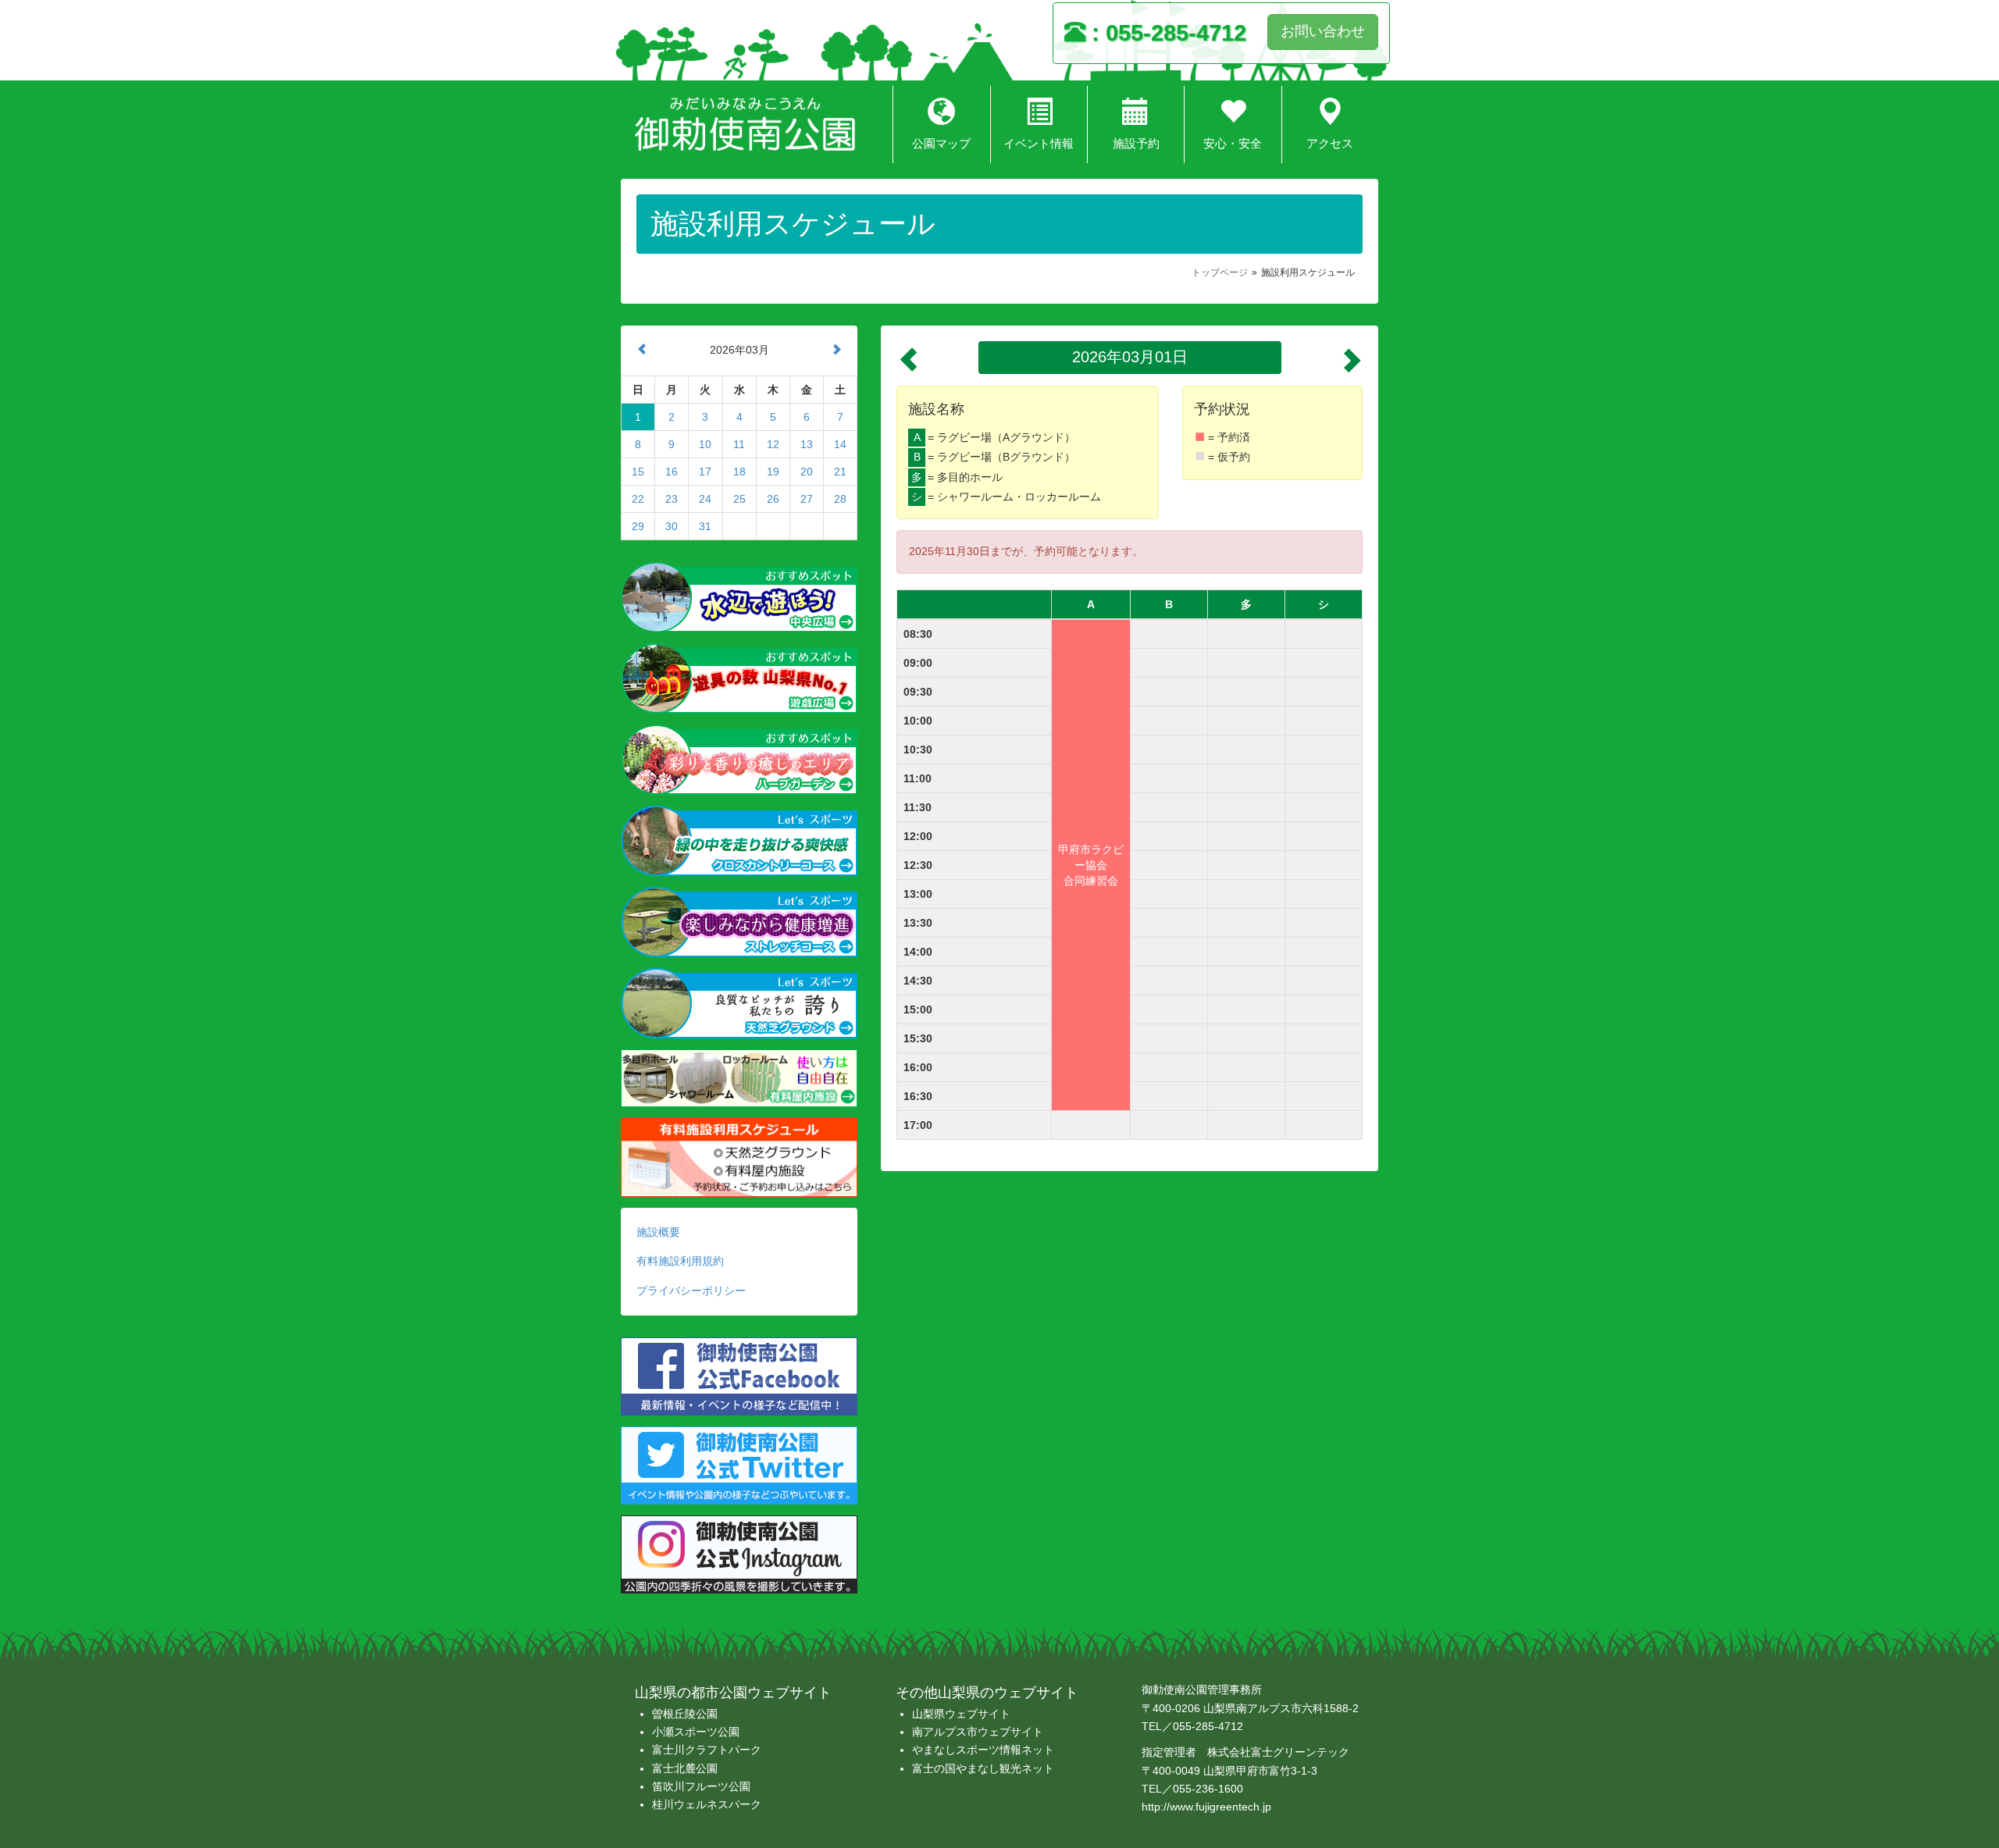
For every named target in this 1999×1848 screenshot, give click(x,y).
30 (672, 526)
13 (807, 444)
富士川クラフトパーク (707, 1750)
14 (840, 444)
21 (840, 472)
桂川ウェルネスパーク (707, 1804)
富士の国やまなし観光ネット (983, 1768)
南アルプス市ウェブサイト (978, 1732)
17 (705, 472)
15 (638, 472)
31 (705, 526)
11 (739, 444)
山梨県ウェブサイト (961, 1714)
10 (705, 444)
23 (672, 499)
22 (638, 499)
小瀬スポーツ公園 (696, 1732)
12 (773, 444)
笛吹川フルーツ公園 (701, 1786)
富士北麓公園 (685, 1768)
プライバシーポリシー (691, 1291)
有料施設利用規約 (680, 1261)
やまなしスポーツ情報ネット (983, 1750)
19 (773, 472)
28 (840, 499)
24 (705, 499)
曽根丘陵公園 (685, 1714)
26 (773, 499)
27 (807, 499)
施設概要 (658, 1232)
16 (672, 472)
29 (638, 526)
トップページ (1220, 272)
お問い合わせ (1323, 31)
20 (807, 472)
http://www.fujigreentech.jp (1206, 1807)
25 (739, 499)
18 (739, 472)
